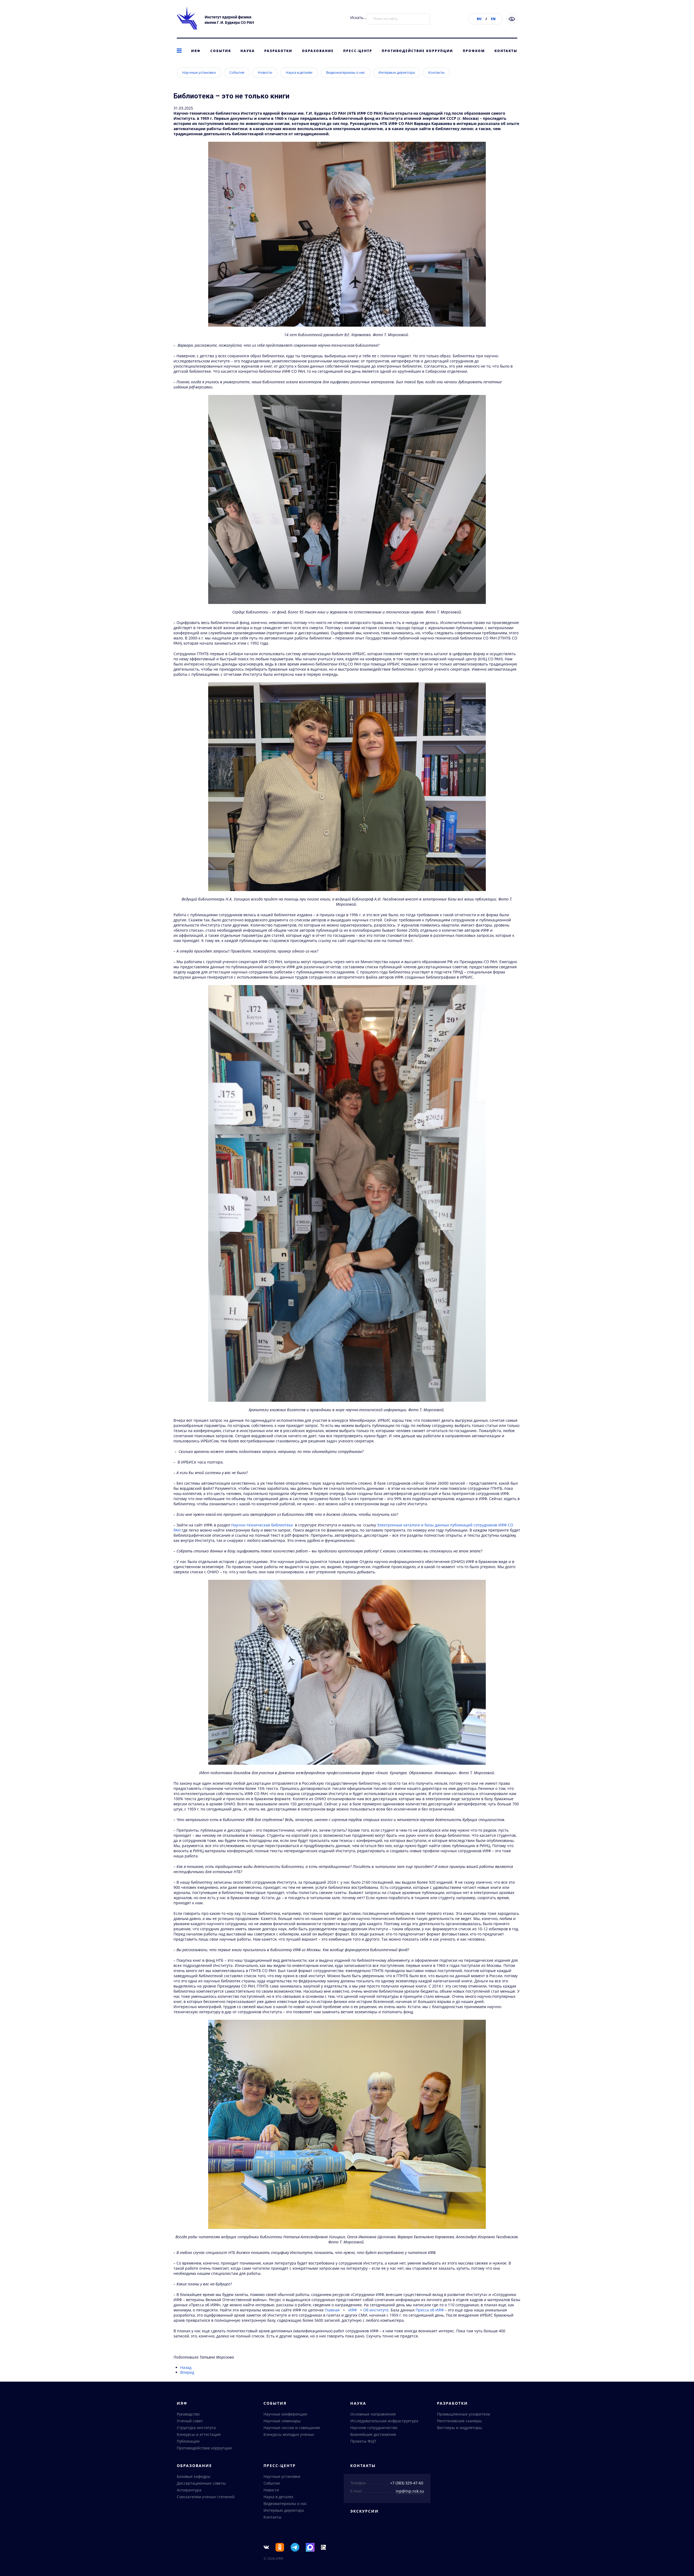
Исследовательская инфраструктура (384, 2421)
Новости (265, 72)
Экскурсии (364, 2511)
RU (479, 19)
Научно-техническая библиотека (262, 1525)
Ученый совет (190, 2421)
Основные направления (373, 2414)
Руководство (188, 2414)
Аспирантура (189, 2490)
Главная (332, 2310)
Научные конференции (285, 2414)
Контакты (506, 51)
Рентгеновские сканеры (459, 2421)
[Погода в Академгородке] (323, 2547)
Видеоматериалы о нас (346, 72)
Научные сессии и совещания (292, 2428)
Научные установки (199, 72)
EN (493, 19)
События (221, 51)
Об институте (376, 2310)
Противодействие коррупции (417, 51)
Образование (318, 51)
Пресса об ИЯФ (430, 2310)
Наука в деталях (299, 72)
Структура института (196, 2428)
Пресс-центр (358, 51)
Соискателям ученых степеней (206, 2497)
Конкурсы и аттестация (199, 2434)
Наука (248, 51)
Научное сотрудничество (374, 2428)
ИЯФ (196, 51)
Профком (474, 51)
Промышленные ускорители (464, 2414)
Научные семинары (282, 2421)
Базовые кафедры (194, 2476)
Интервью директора (397, 72)
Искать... (358, 17)
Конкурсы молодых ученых (289, 2434)
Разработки (278, 51)
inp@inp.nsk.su (410, 2491)
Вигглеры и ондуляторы (460, 2428)
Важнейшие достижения (373, 2434)
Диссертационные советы (201, 2483)
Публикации (188, 2441)
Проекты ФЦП (363, 2441)
